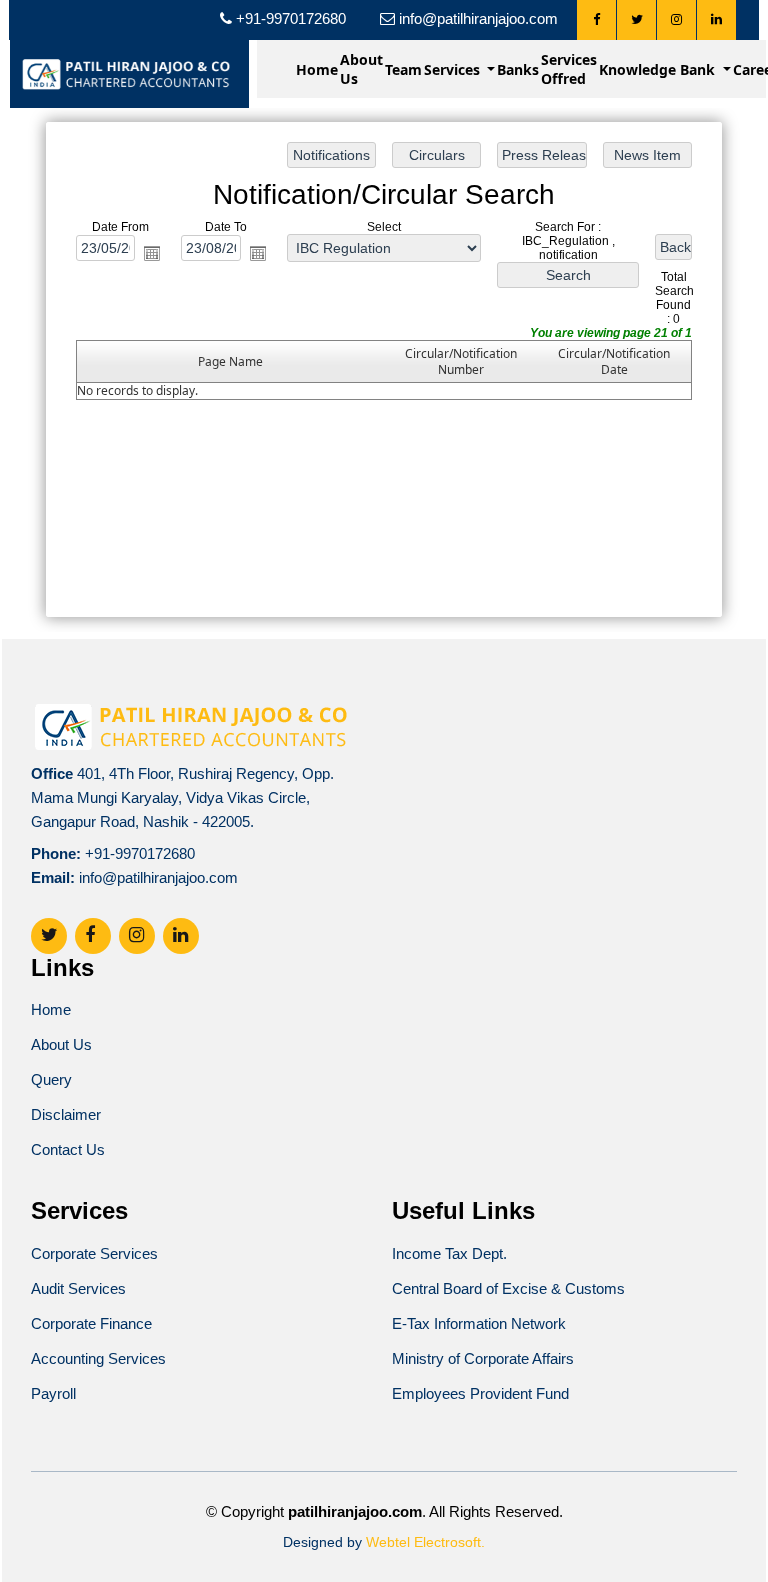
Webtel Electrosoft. (425, 1542)
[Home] (129, 72)
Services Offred (569, 69)
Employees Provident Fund (480, 1393)
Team (403, 69)
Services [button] (454, 69)
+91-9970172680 (140, 853)
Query (51, 1079)
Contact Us (68, 1149)
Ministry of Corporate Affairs (483, 1358)
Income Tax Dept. (449, 1253)
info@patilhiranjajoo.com (158, 877)
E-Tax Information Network (479, 1323)
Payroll (53, 1393)
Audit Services (78, 1288)
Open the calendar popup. (152, 253)
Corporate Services (94, 1253)
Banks (518, 69)
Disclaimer (66, 1114)
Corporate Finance (91, 1323)
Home (317, 69)
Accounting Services (98, 1358)
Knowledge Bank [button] (659, 69)
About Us (361, 69)
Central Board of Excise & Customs (508, 1288)
